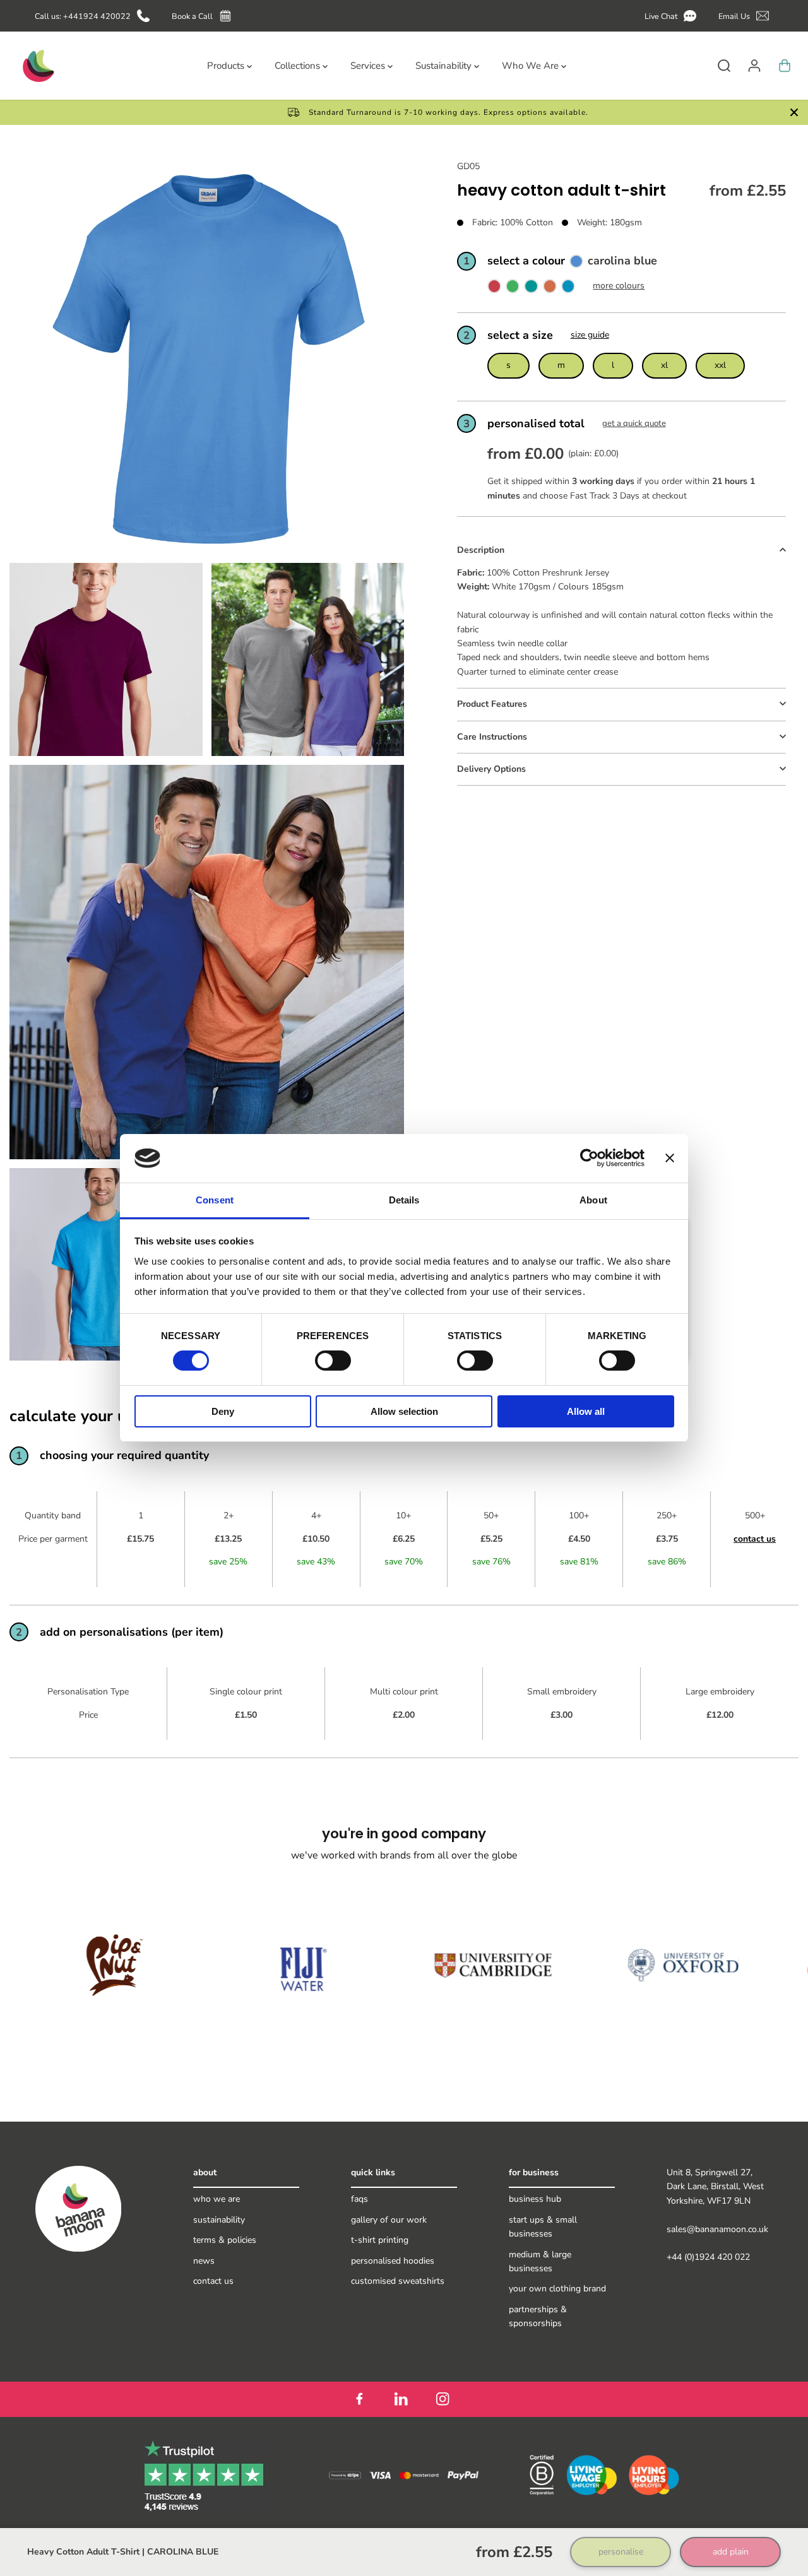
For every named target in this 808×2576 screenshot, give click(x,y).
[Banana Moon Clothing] (37, 66)
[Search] (724, 66)
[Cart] (785, 66)
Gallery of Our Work (389, 2220)
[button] (673, 16)
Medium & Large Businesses (540, 2261)
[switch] (333, 1361)
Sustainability (219, 2220)
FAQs (359, 2199)
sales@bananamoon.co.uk (717, 2229)
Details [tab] (404, 1200)
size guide (590, 335)
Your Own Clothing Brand (557, 2289)
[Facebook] (359, 2399)
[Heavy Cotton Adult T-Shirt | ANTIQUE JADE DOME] (531, 289)
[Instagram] (443, 2399)
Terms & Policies (225, 2240)
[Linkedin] (401, 2399)
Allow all (586, 1411)
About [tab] (593, 1200)
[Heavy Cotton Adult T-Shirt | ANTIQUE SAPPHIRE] (568, 289)
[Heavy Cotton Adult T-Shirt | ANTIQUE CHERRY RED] (494, 289)
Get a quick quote (634, 423)
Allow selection (404, 1411)
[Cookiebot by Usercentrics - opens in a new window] (589, 1158)
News (204, 2261)
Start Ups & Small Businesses (543, 2227)
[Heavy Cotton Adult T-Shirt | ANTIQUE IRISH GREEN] (513, 289)
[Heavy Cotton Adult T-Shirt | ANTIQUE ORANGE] (550, 289)
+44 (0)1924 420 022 (708, 2257)
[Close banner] (670, 1158)
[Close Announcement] (794, 112)
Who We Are (217, 2199)
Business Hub (535, 2199)
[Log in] (754, 66)
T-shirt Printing (380, 2240)
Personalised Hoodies (393, 2261)
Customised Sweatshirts (398, 2281)
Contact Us (213, 2281)
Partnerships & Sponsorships (538, 2316)
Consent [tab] (215, 1200)
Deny (223, 1411)
